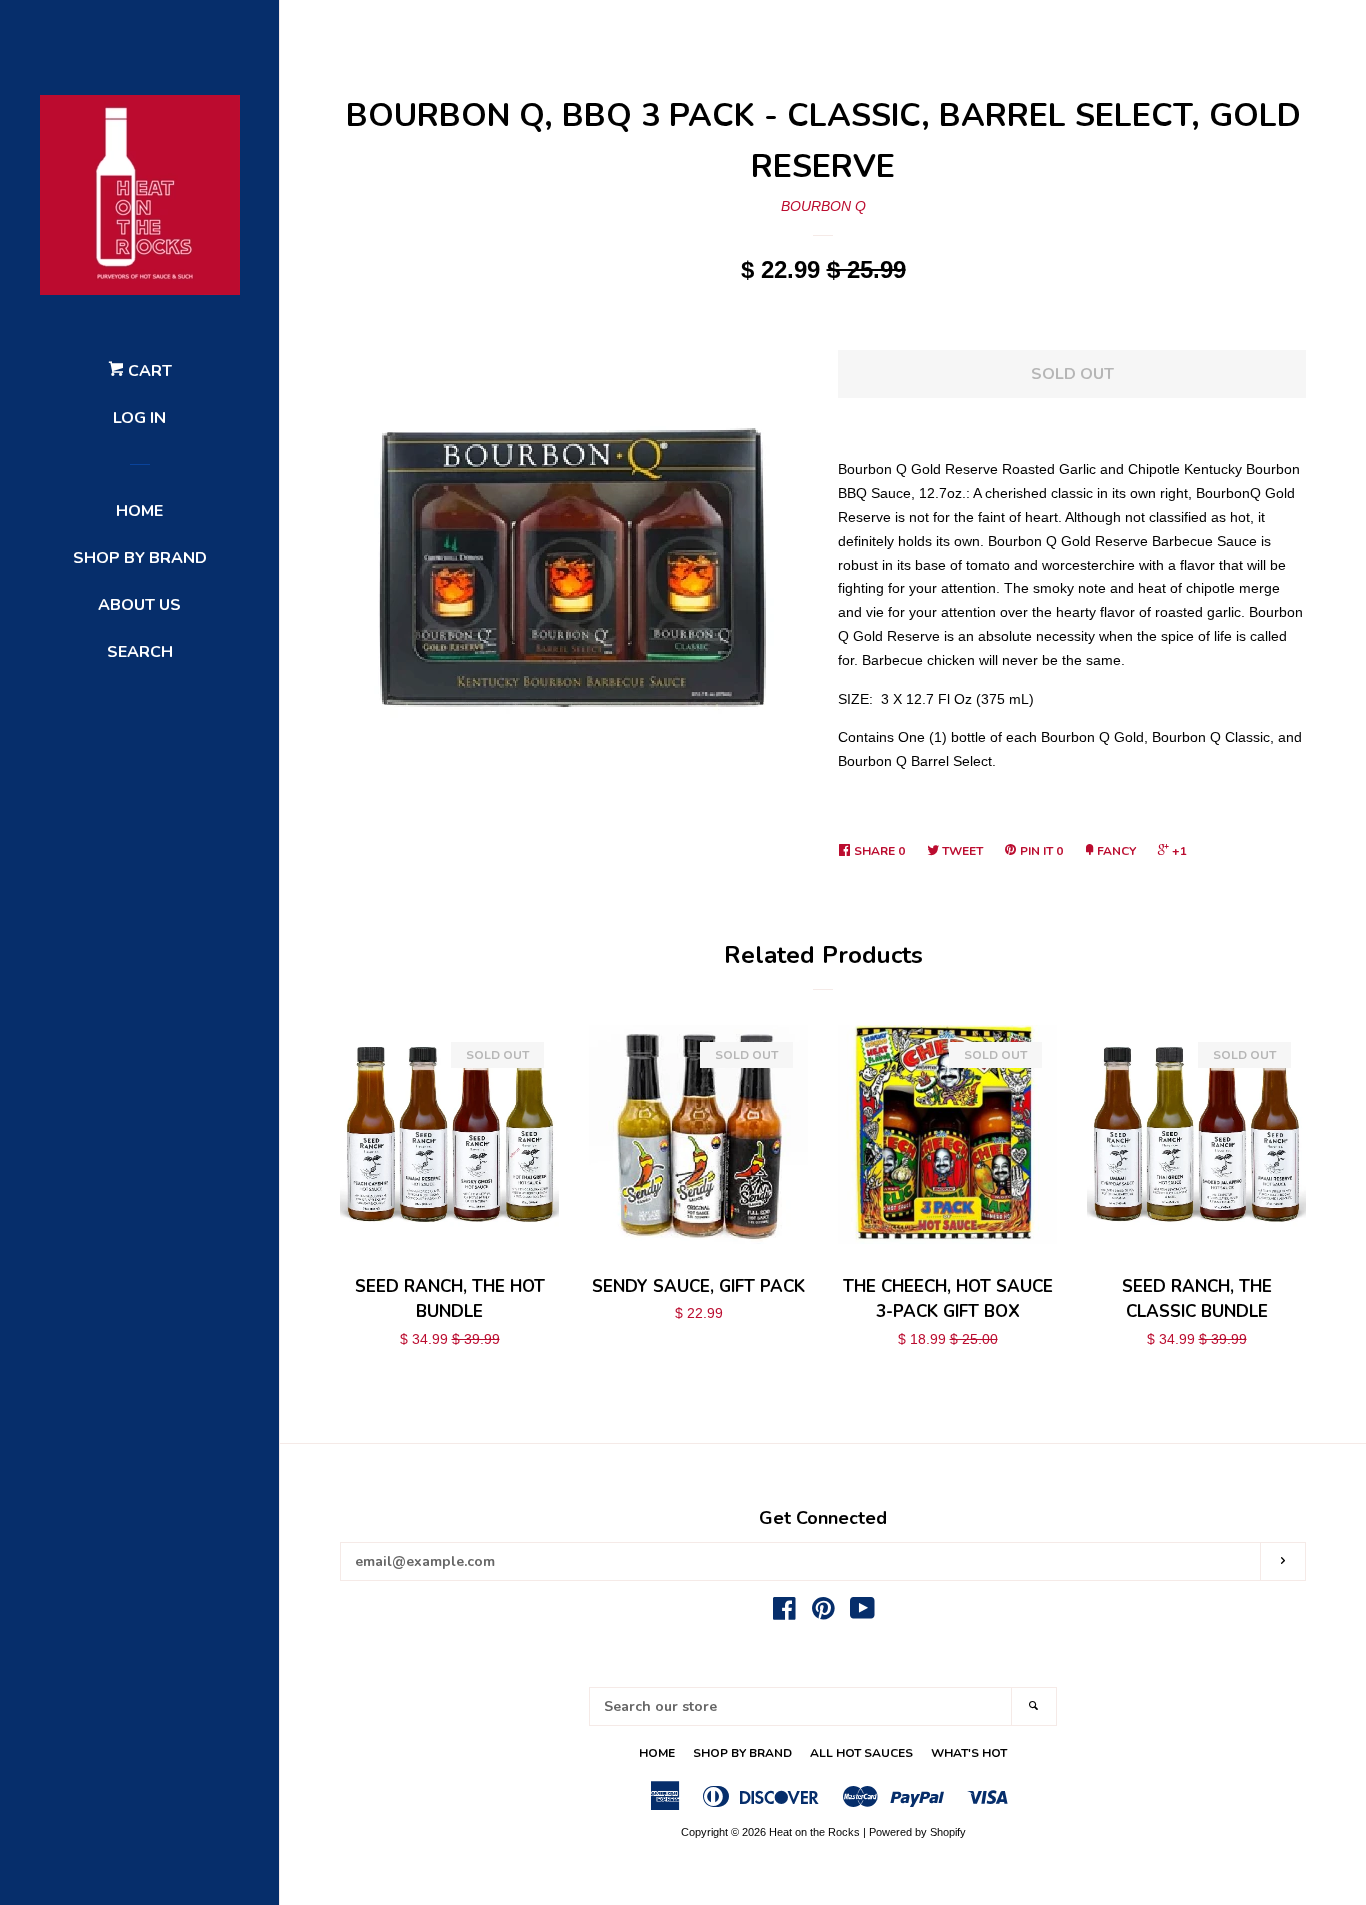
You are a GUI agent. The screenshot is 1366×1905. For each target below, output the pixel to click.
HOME (139, 511)
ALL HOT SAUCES (861, 1753)
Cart (148, 371)
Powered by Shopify (917, 1832)
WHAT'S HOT (969, 1753)
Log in (139, 418)
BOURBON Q (823, 206)
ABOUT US (139, 605)
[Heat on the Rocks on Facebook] (784, 1613)
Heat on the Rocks (814, 1832)
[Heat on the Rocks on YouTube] (862, 1613)
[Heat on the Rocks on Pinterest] (823, 1613)
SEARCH (140, 652)
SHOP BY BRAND (140, 558)
